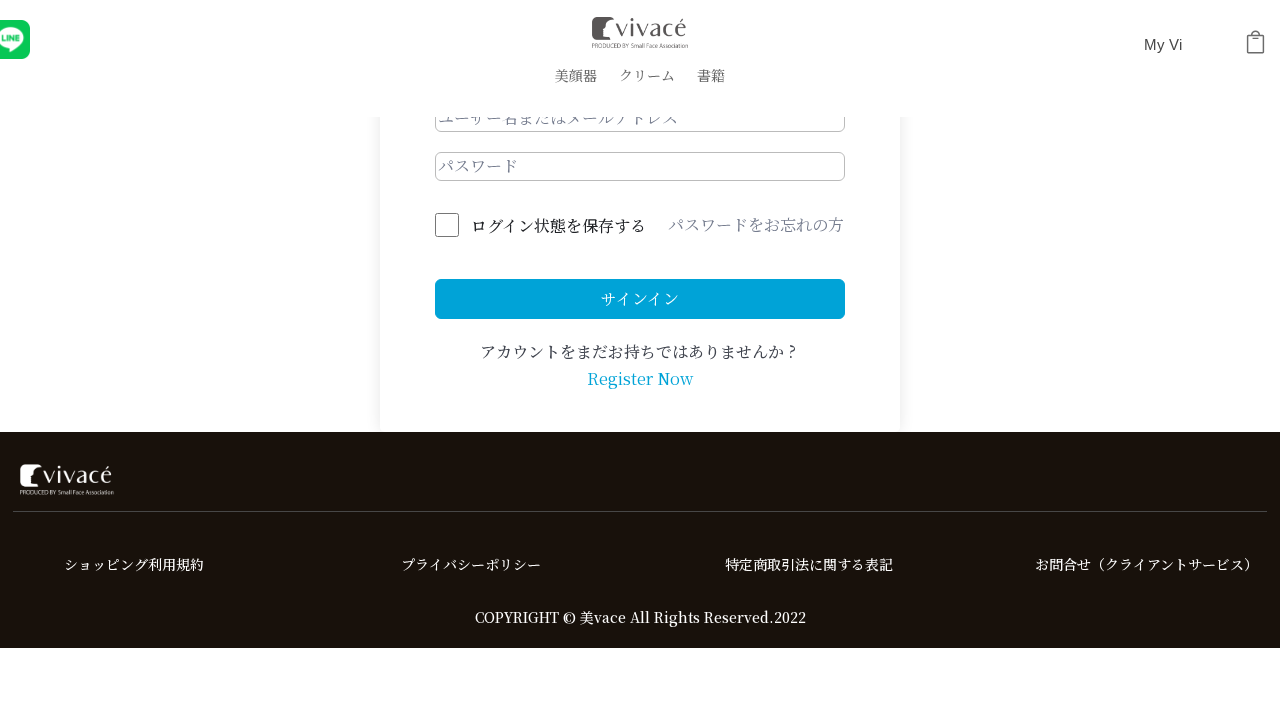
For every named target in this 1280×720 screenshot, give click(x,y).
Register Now (640, 378)
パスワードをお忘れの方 (756, 224)
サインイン (640, 298)
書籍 (711, 76)
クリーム (647, 76)
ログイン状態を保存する (558, 225)
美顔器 (576, 76)
